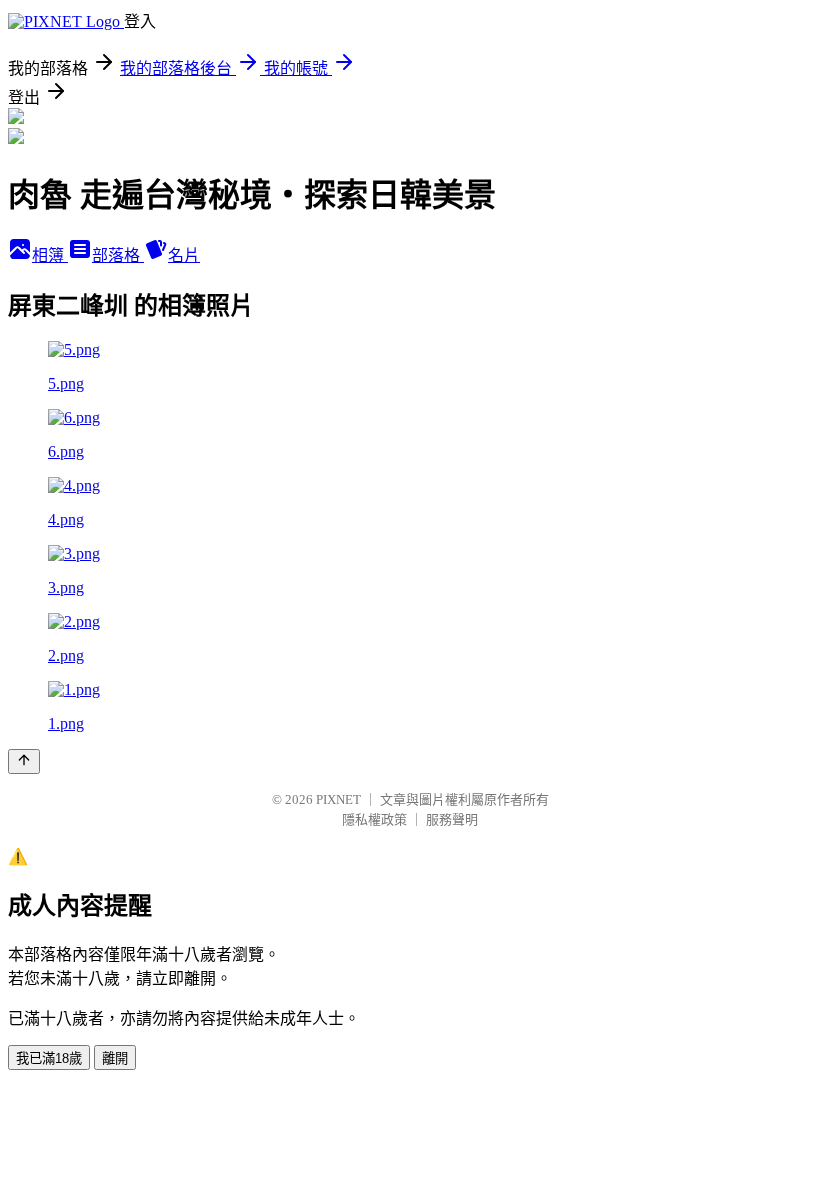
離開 (115, 1058)
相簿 (50, 255)
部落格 (118, 255)
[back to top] (24, 761)
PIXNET (338, 799)
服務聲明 (452, 819)
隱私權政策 (374, 819)
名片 (184, 255)
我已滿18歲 (49, 1058)
